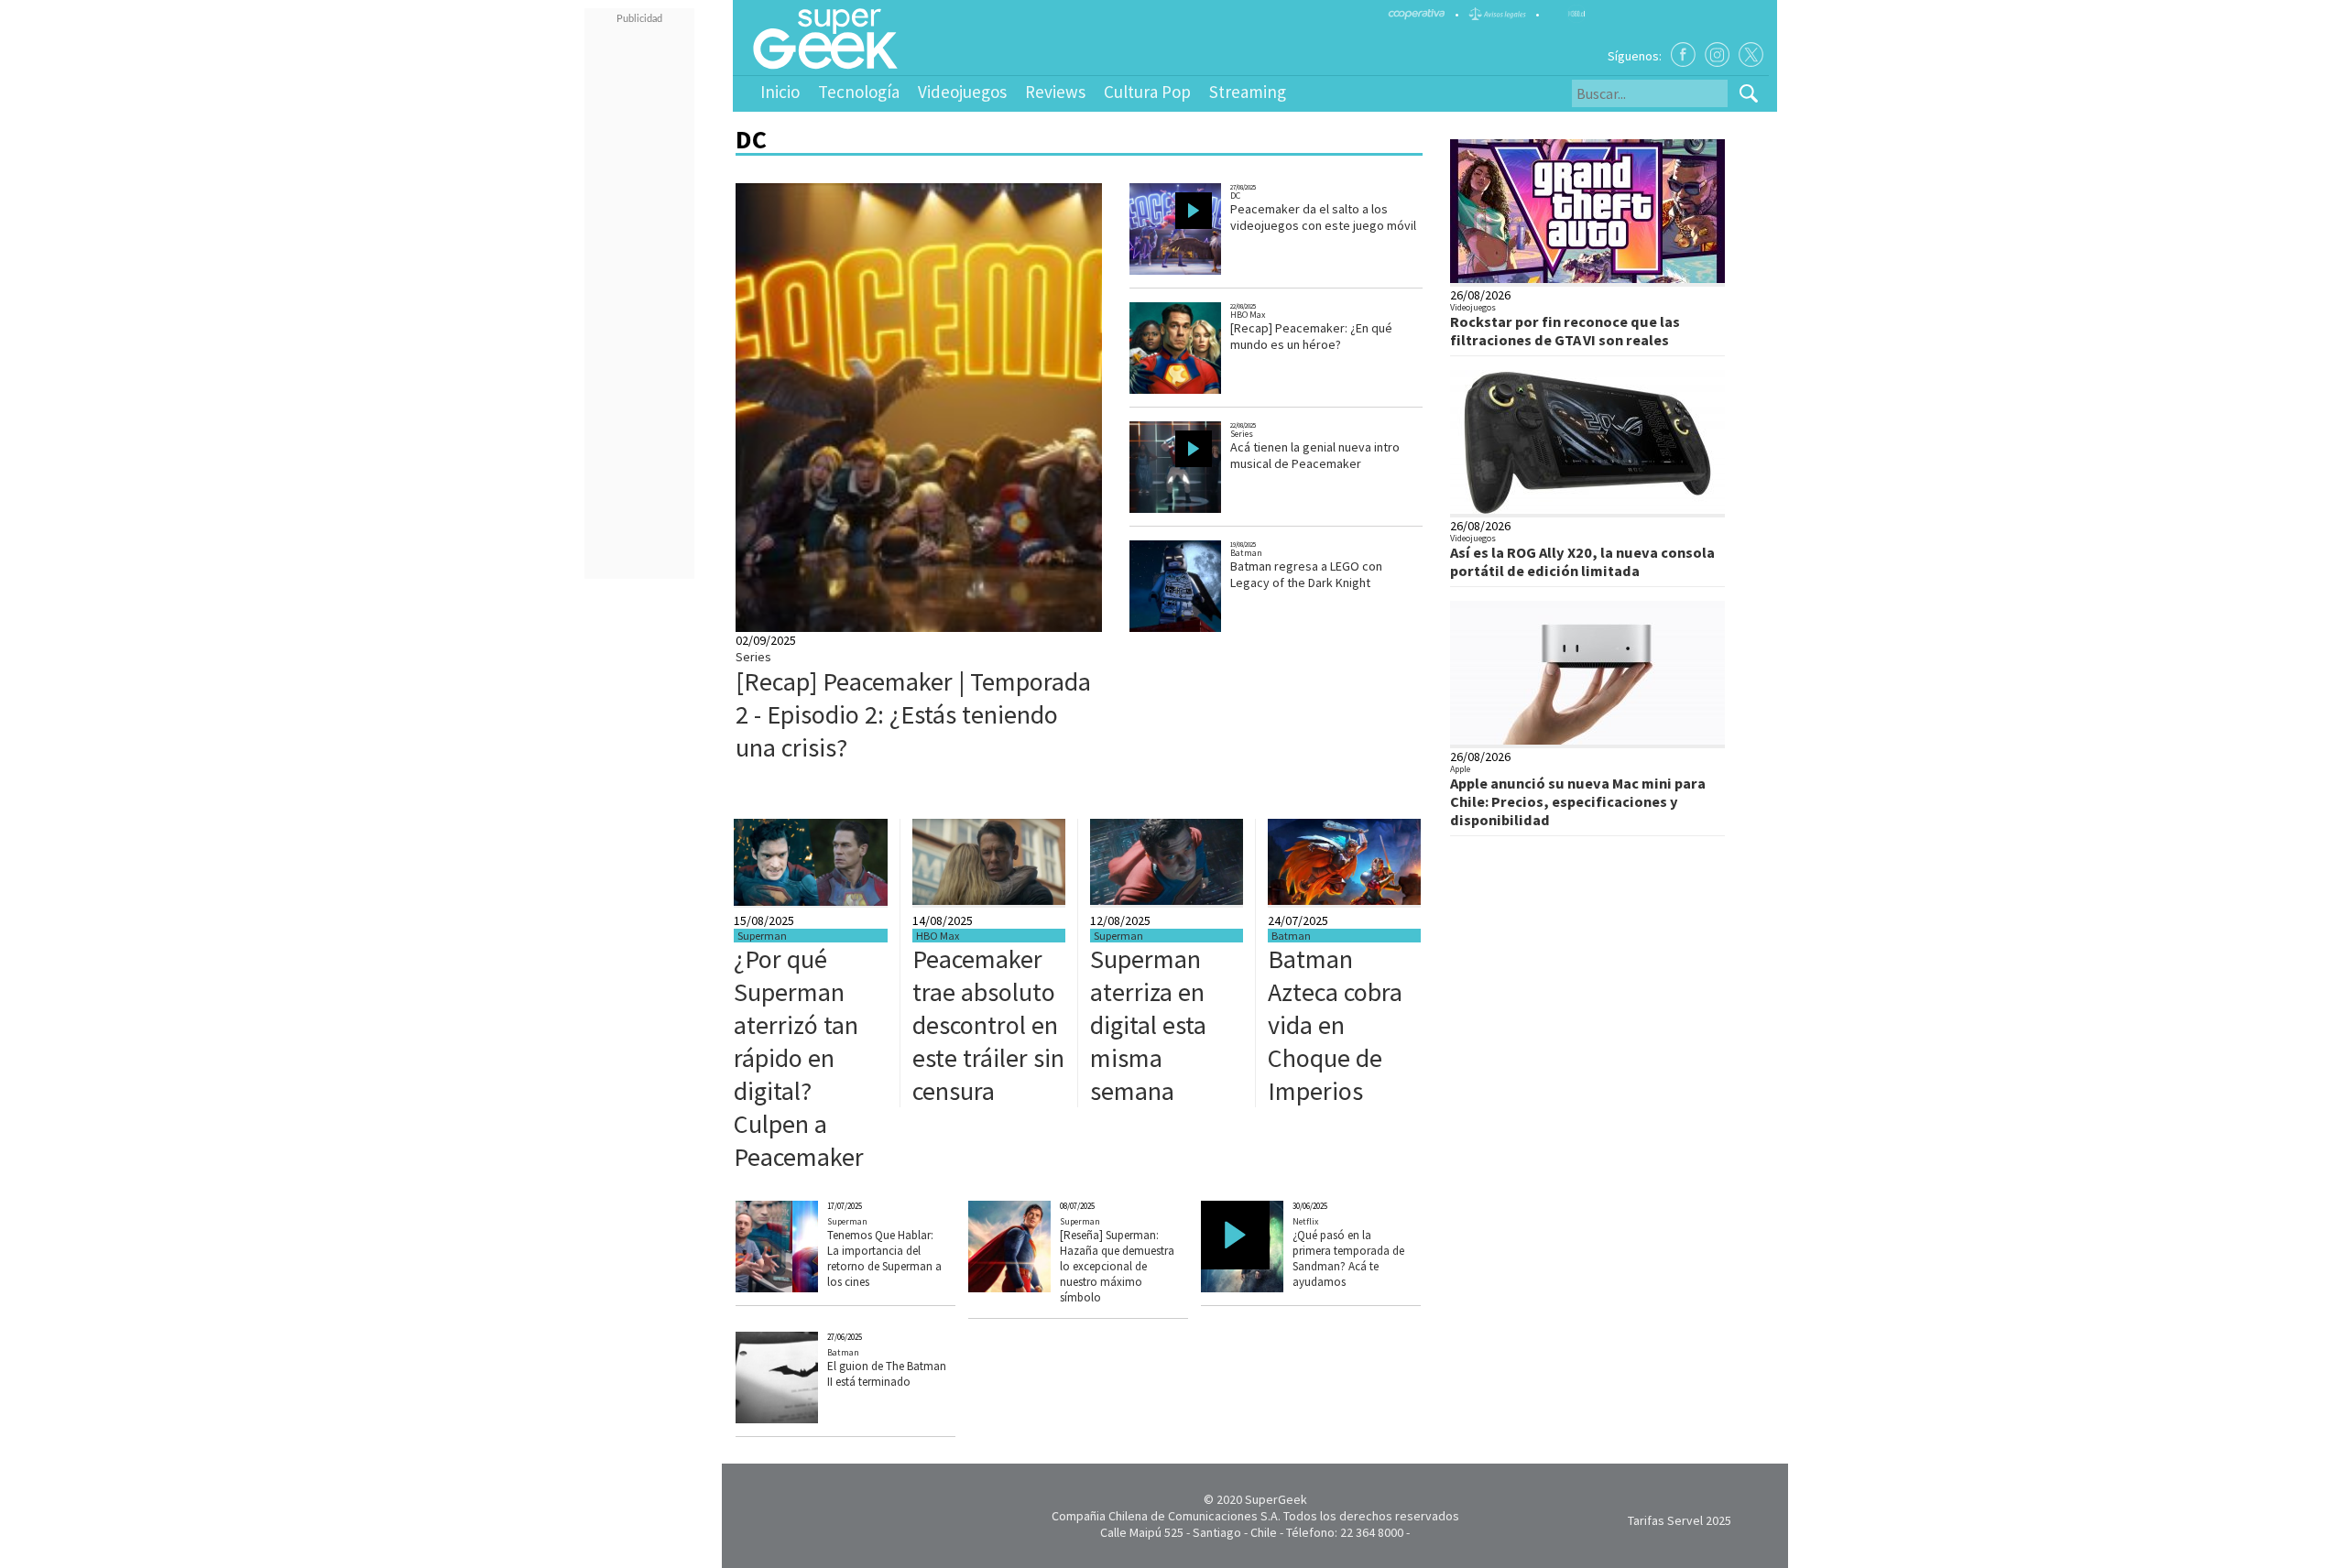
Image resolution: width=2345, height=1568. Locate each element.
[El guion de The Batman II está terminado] (805, 1419)
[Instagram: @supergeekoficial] (1717, 54)
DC (1235, 196)
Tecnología (859, 92)
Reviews (1055, 92)
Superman (762, 936)
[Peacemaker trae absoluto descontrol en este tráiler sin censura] (989, 900)
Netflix (1305, 1221)
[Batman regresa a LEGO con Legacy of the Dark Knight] (1193, 630)
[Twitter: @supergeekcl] (1751, 54)
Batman (1246, 553)
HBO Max (1248, 315)
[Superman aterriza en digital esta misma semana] (1167, 900)
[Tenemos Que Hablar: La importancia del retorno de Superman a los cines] (805, 1288)
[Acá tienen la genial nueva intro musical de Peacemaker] (1194, 511)
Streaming (1248, 92)
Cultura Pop (1147, 92)
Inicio (780, 92)
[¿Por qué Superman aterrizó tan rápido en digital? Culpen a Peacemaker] (811, 901)
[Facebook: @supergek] (1683, 54)
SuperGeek (1276, 1499)
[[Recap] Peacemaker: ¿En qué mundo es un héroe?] (1194, 392)
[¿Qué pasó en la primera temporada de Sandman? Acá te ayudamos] (1270, 1288)
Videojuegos (962, 92)
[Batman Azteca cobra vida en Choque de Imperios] (1344, 900)
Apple (1460, 769)
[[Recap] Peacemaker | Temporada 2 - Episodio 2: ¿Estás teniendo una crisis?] (1060, 627)
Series (753, 657)
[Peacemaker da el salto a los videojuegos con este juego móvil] (1194, 272)
